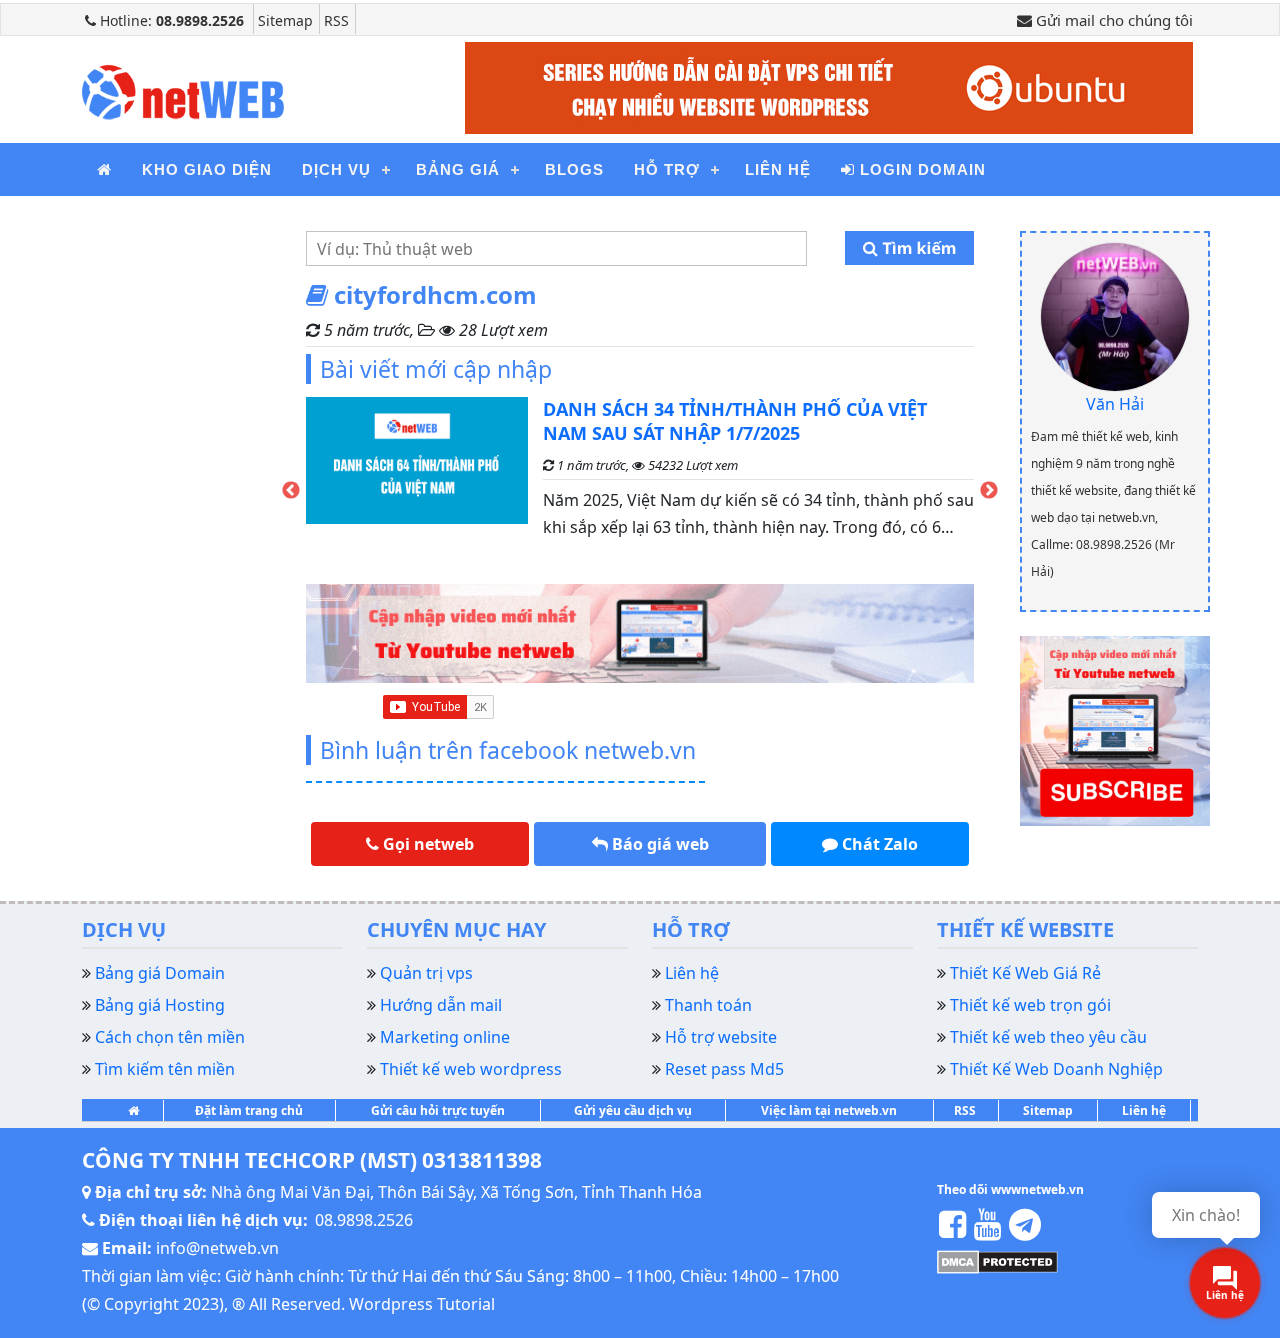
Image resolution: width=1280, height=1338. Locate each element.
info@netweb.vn (217, 1248)
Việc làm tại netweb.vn (829, 1110)
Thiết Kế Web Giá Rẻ (1025, 973)
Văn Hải (1115, 404)
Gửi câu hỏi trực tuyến (438, 1110)
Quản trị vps (426, 973)
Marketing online (445, 1037)
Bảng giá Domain (160, 973)
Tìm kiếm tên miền (165, 1069)
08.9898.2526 (364, 1220)
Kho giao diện (207, 169)
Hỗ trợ (667, 169)
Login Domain (920, 169)
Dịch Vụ (336, 169)
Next (989, 490)
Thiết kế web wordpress (471, 1069)
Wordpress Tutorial (422, 1304)
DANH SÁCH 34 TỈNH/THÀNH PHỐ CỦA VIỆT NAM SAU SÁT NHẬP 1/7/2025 (735, 421)
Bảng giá (458, 169)
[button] (420, 844)
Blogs (574, 169)
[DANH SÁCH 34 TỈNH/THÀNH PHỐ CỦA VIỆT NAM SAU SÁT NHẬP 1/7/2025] (417, 477)
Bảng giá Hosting (160, 1005)
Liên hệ (778, 169)
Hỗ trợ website (721, 1037)
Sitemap (285, 20)
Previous (291, 490)
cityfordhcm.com (432, 294)
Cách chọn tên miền (170, 1037)
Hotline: (170, 20)
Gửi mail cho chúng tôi (1112, 20)
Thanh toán (708, 1005)
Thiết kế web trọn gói (1030, 1005)
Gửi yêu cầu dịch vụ (633, 1110)
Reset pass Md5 (724, 1069)
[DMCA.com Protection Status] (997, 1261)
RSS (336, 20)
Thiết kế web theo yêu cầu (1048, 1037)
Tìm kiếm (917, 248)
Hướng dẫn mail (441, 1005)
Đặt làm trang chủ (249, 1110)
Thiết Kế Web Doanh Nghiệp (1056, 1069)
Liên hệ (1144, 1110)
